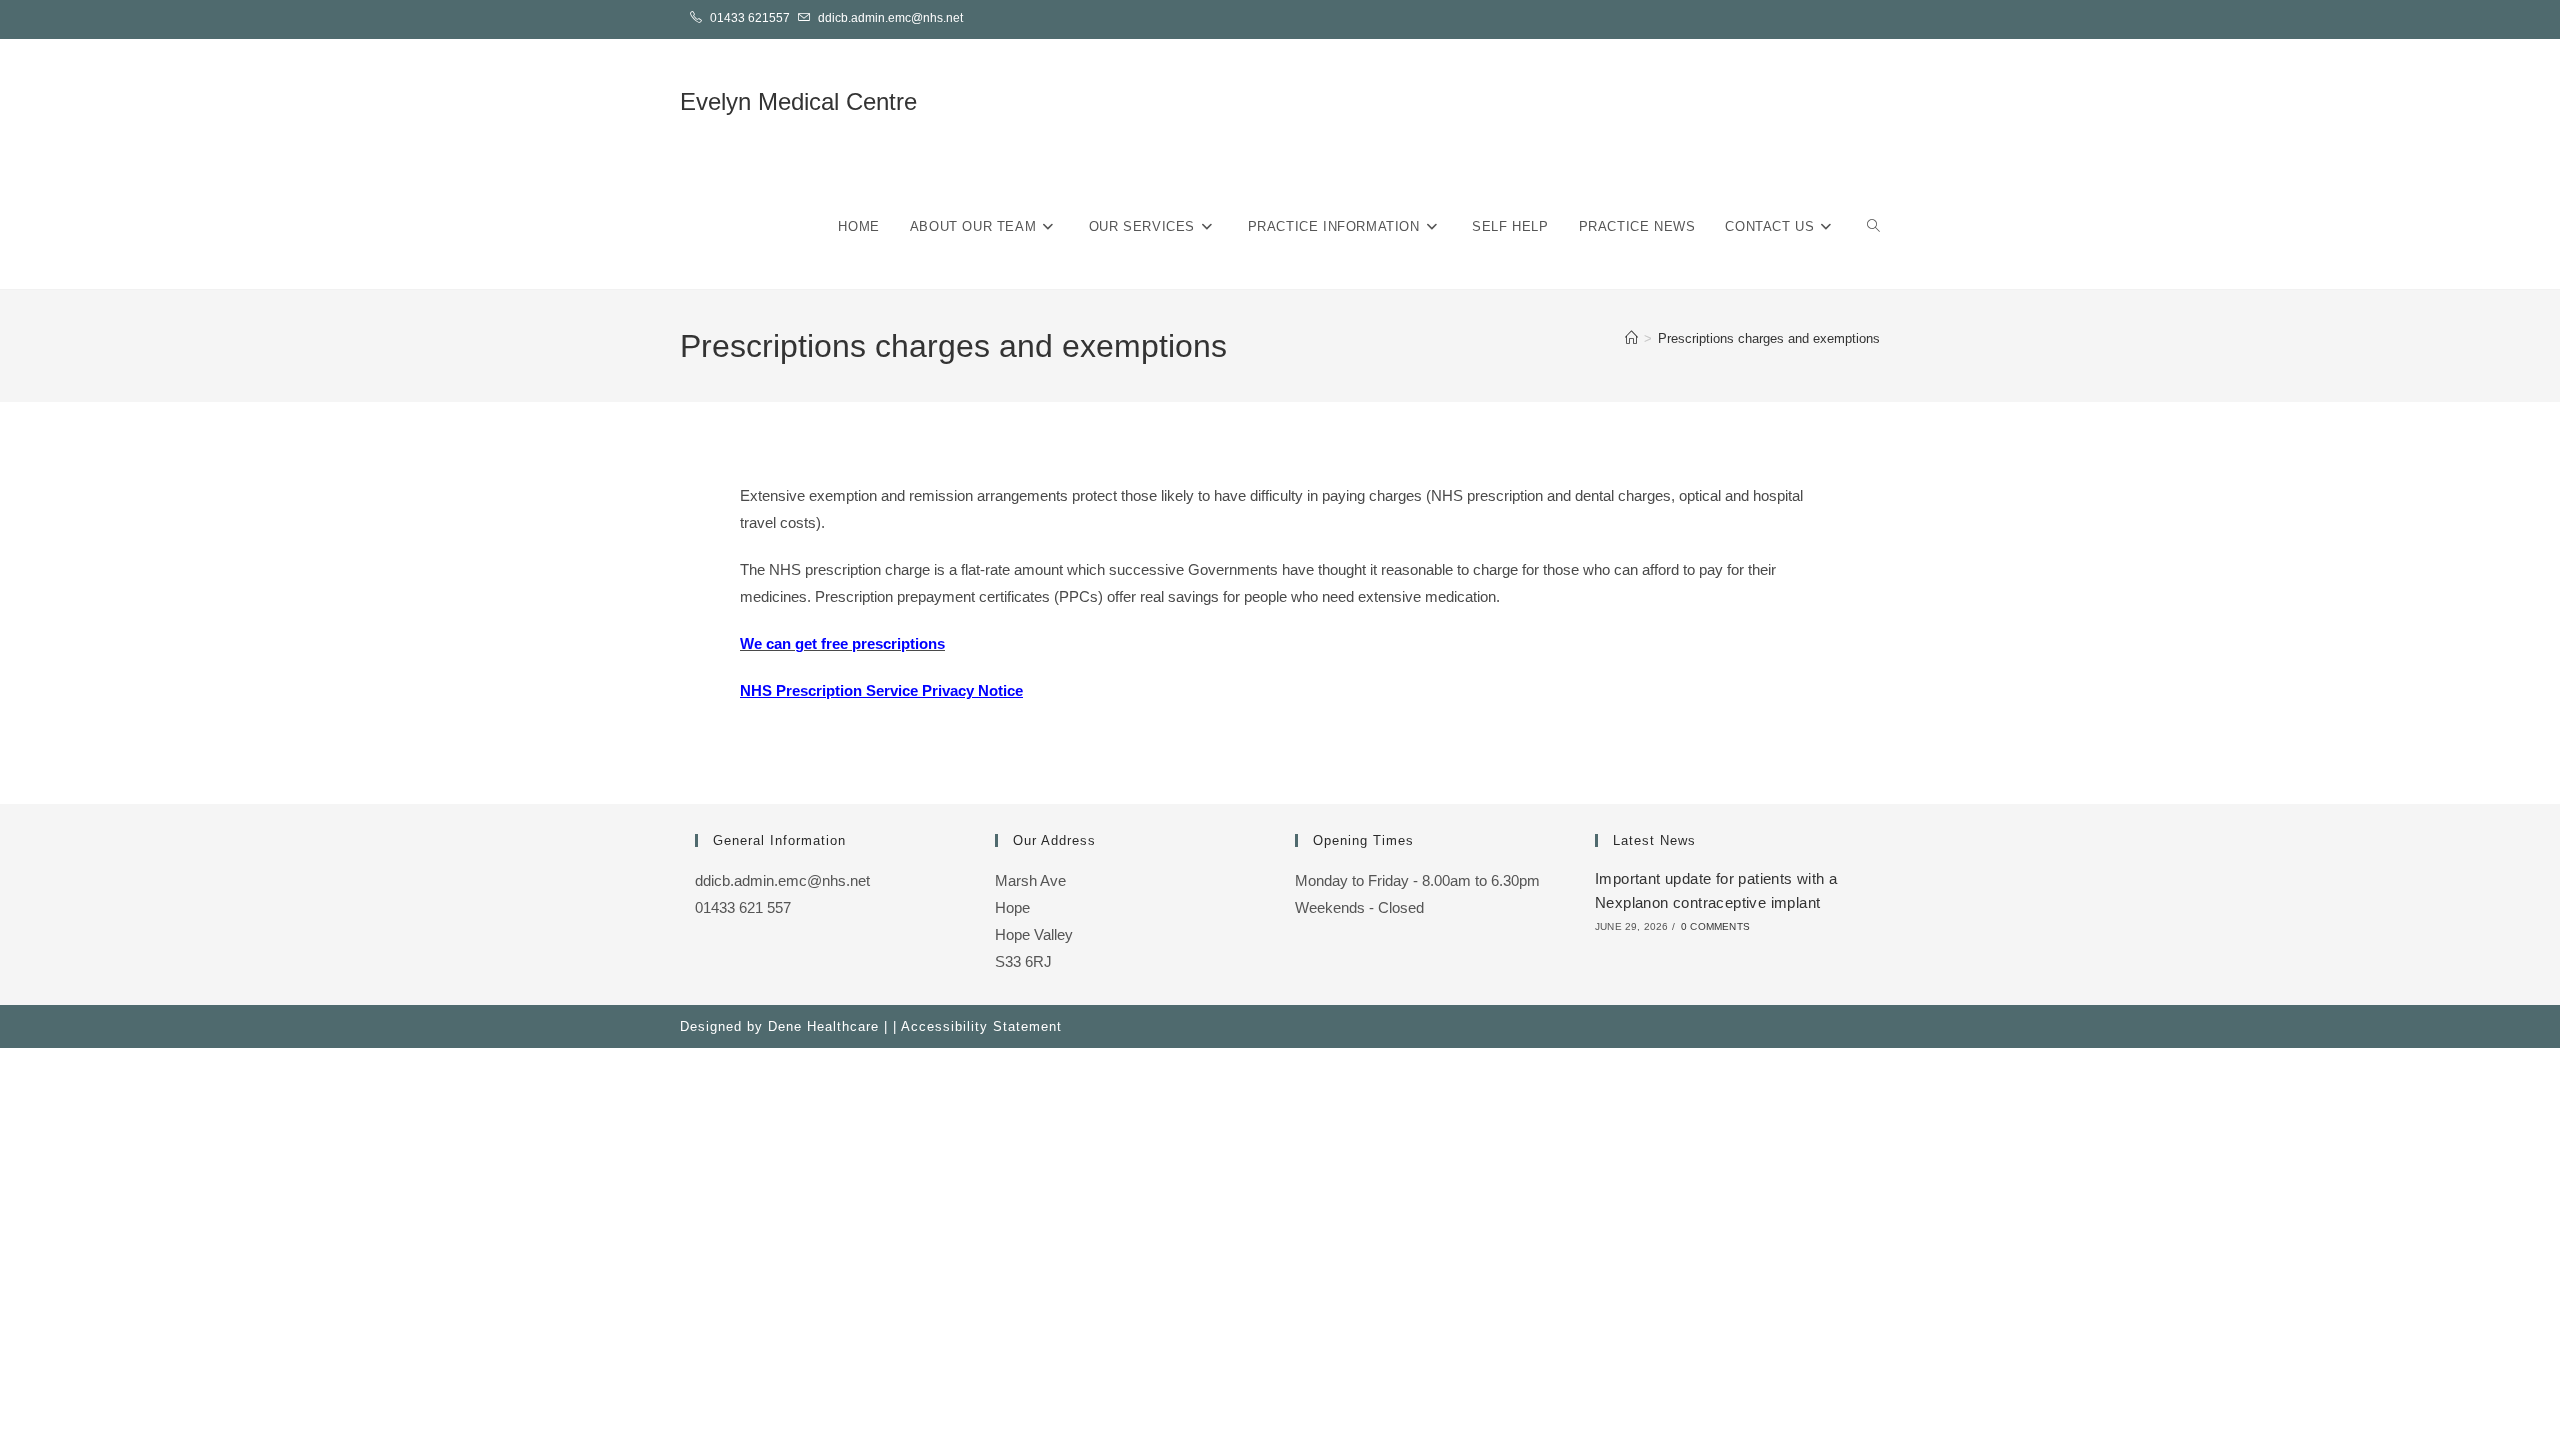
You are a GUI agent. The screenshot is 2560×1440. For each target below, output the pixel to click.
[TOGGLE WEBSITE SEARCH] (1873, 226)
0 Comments (1715, 926)
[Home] (1631, 338)
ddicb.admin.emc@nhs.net (890, 18)
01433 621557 (750, 18)
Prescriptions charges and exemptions (1769, 338)
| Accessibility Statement (977, 1026)
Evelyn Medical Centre (798, 101)
